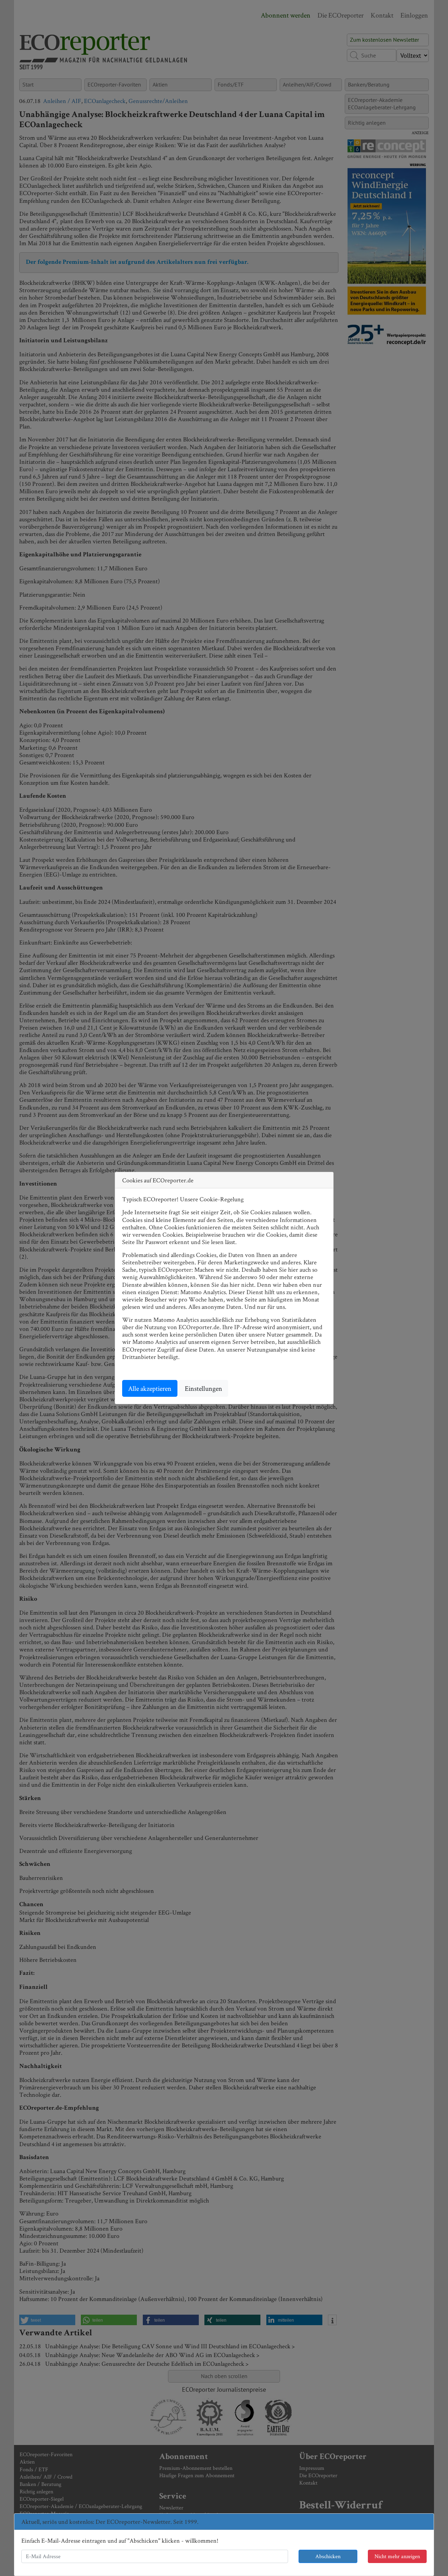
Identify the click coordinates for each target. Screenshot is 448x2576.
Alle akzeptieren (150, 1388)
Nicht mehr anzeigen (397, 2556)
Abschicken (328, 2556)
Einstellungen (204, 1388)
